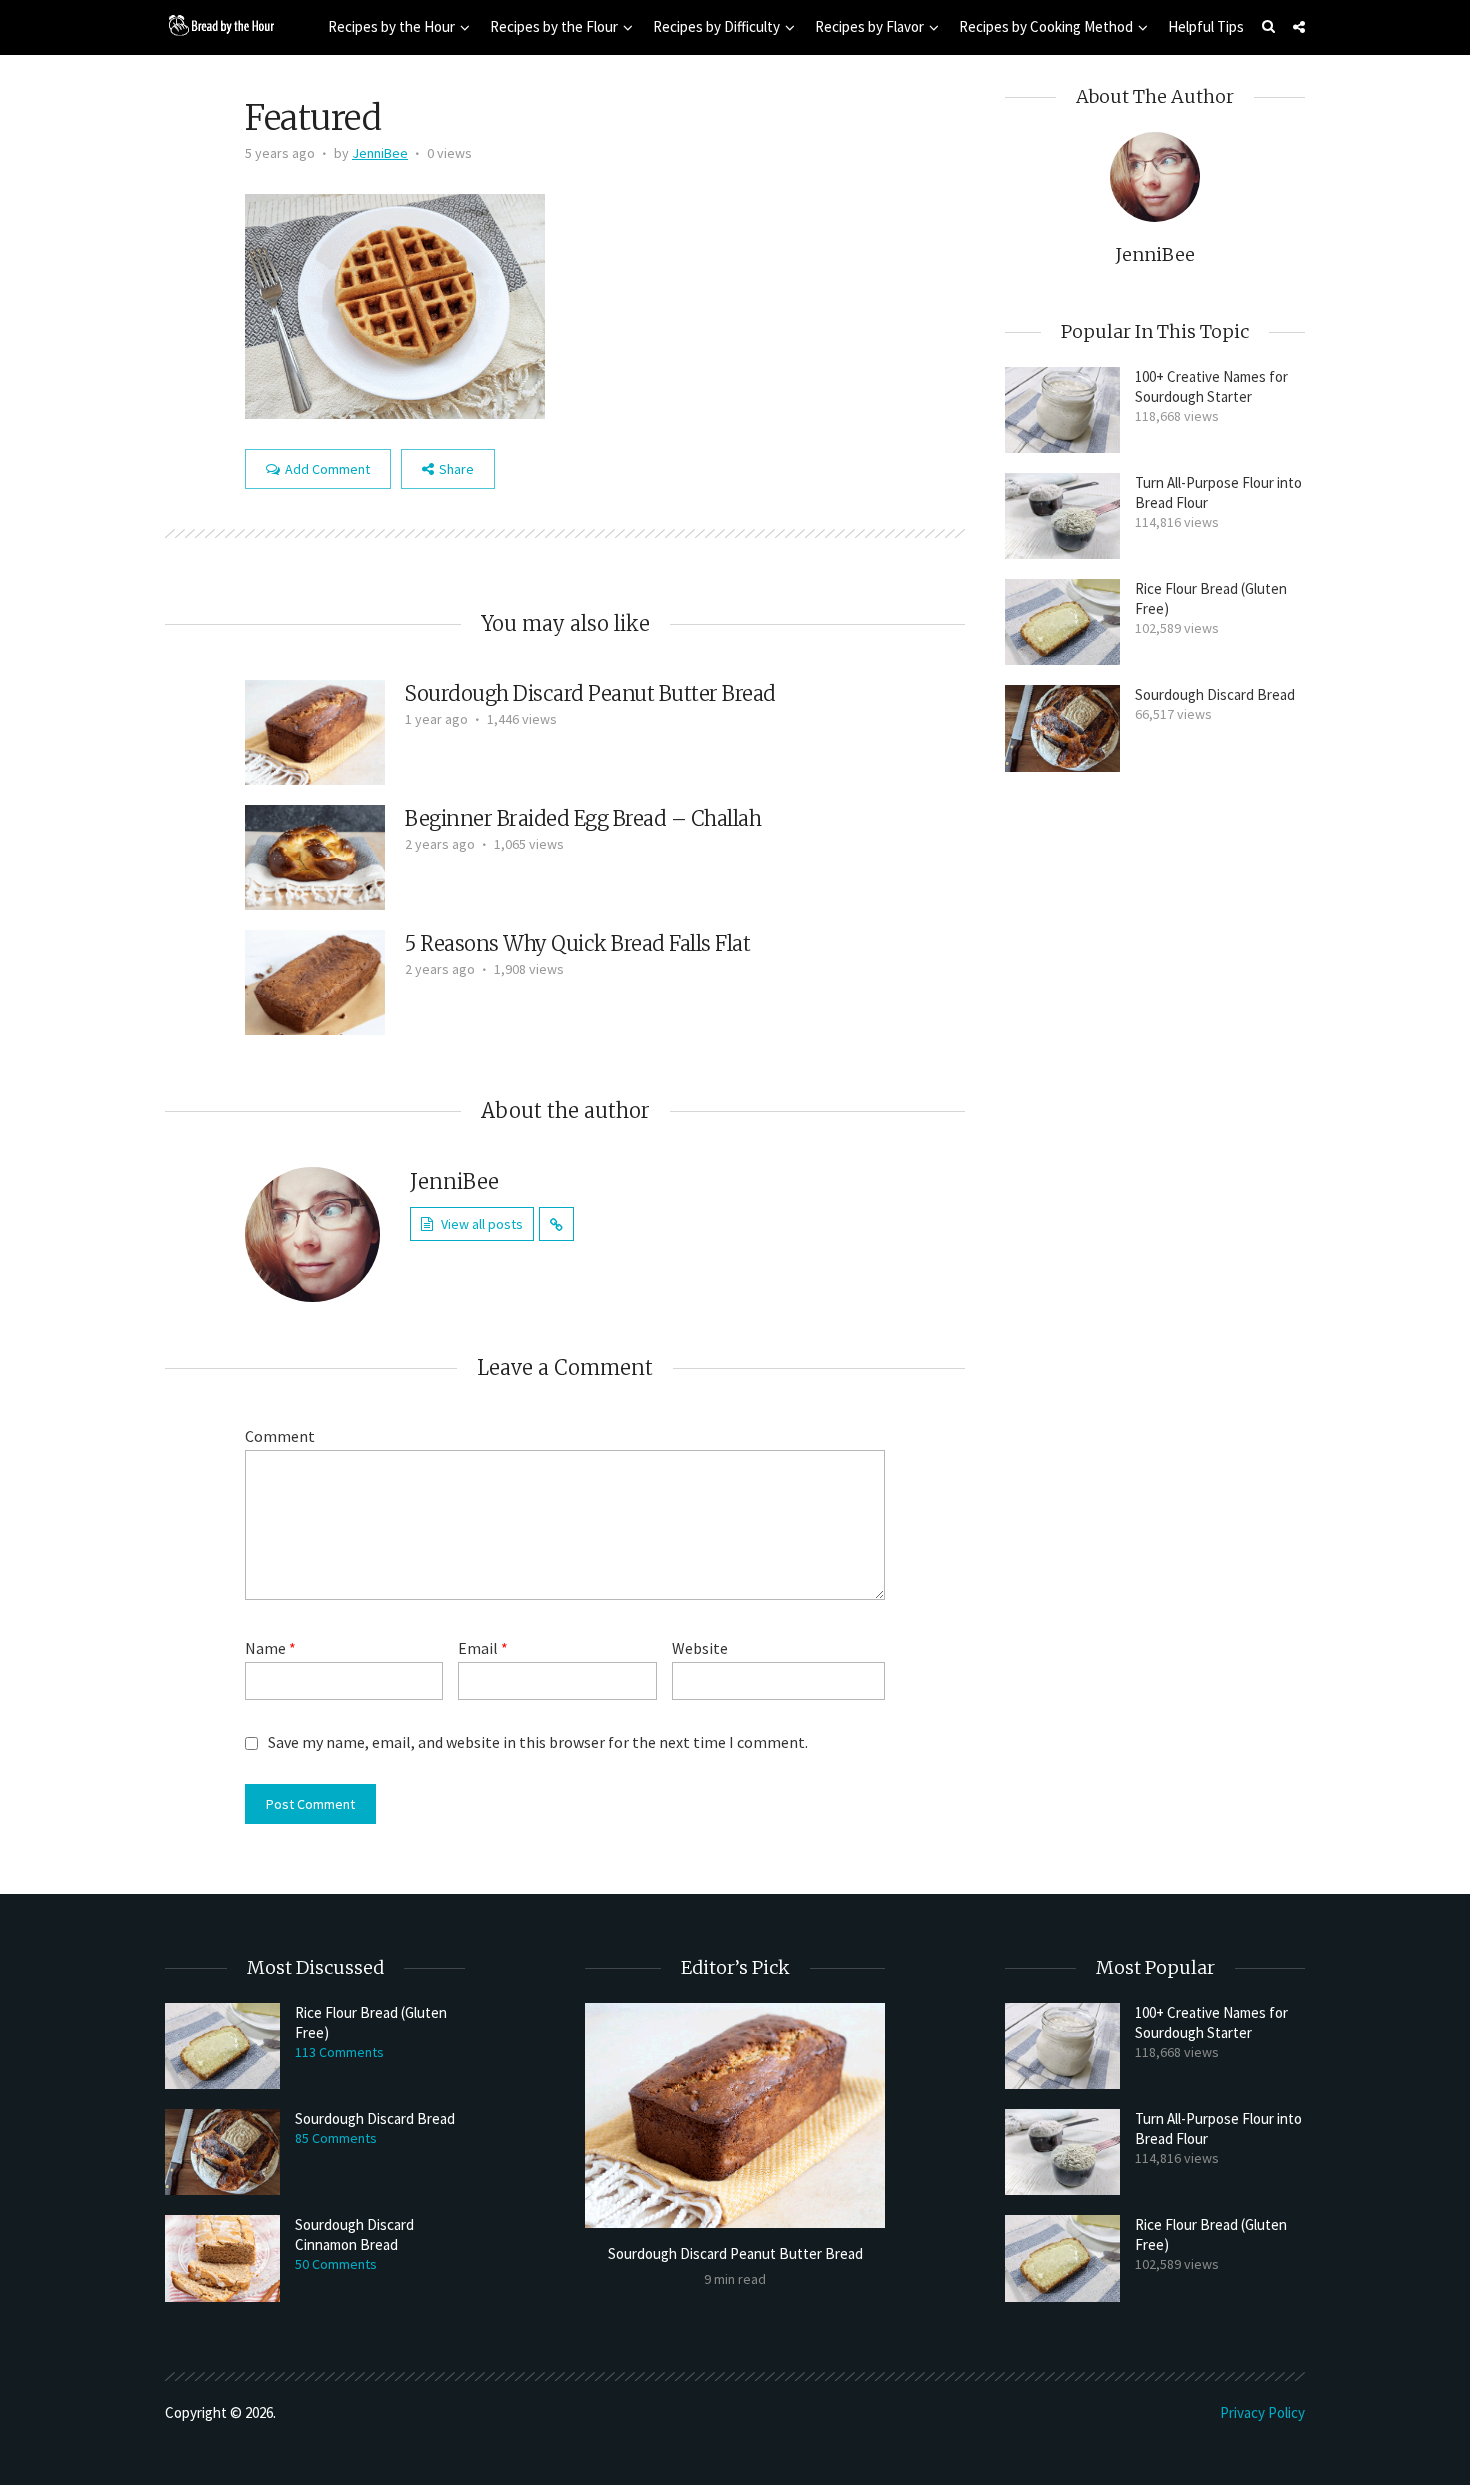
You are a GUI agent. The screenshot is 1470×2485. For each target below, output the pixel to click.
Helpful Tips (1206, 26)
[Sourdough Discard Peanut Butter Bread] (315, 730)
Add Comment (327, 469)
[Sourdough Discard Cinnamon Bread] (222, 2258)
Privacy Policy (1262, 2412)
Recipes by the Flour (554, 26)
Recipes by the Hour (391, 26)
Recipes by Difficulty (716, 26)
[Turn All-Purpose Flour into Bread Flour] (1062, 516)
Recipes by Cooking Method (1046, 26)
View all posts (482, 1224)
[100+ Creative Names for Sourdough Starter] (1062, 410)
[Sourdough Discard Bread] (1062, 728)
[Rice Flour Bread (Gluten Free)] (1062, 622)
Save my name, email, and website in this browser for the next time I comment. (538, 1742)
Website (700, 1648)
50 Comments (336, 2264)
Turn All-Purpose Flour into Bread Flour (1218, 492)
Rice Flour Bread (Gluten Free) (1211, 598)
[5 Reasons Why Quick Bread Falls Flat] (315, 980)
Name (270, 1648)
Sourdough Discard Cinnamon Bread (354, 2234)
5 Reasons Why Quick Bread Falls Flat (577, 943)
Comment (280, 1436)
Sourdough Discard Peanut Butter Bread (590, 693)
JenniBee (380, 153)
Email (483, 1648)
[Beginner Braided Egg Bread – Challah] (315, 855)
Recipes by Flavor (869, 26)
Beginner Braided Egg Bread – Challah (583, 818)
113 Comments (339, 2052)
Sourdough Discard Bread (1215, 694)
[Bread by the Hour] (220, 24)
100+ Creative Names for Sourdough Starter (1211, 386)
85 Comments (336, 2138)
